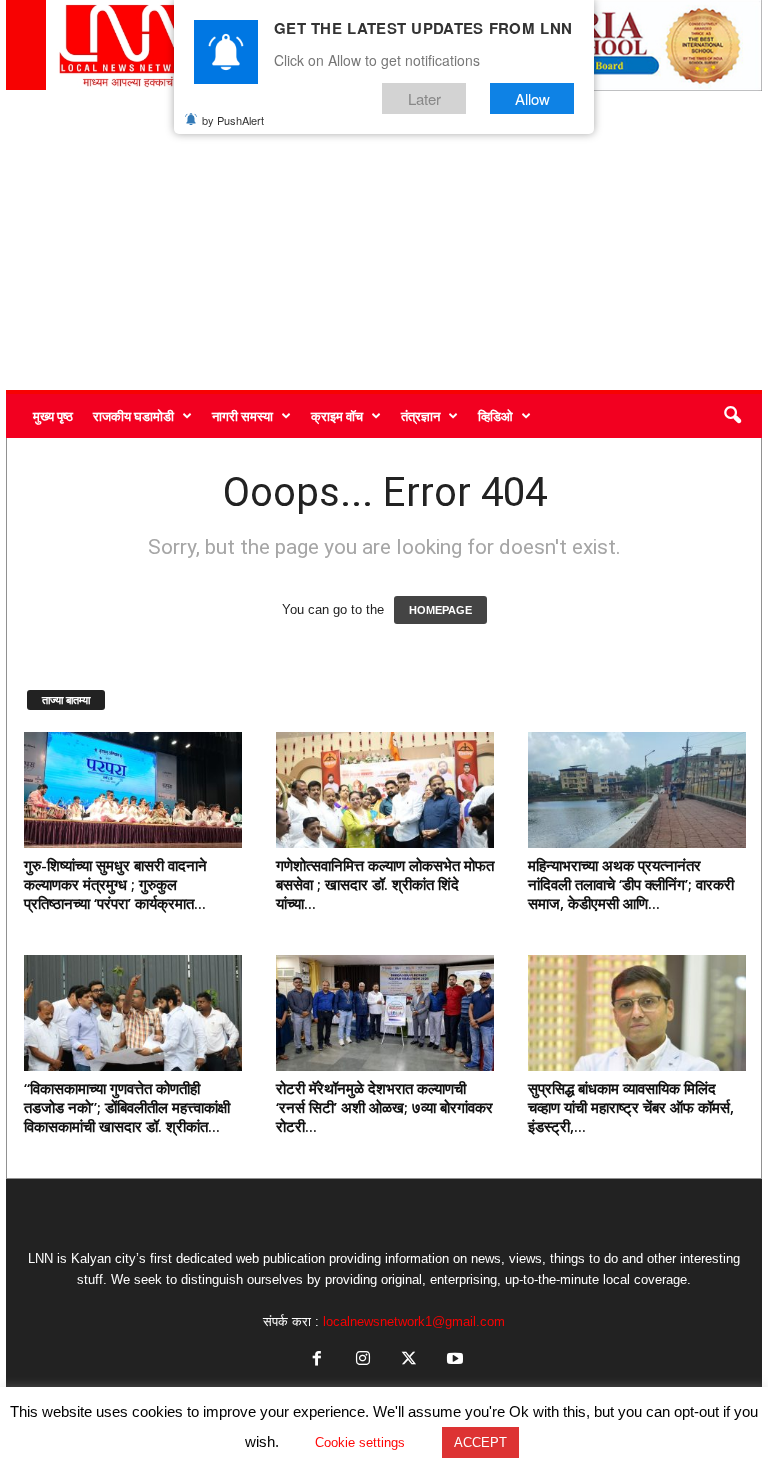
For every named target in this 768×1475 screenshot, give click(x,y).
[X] (409, 1360)
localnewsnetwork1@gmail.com (414, 1321)
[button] (732, 416)
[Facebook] (317, 1360)
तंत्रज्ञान (420, 416)
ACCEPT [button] (480, 1442)
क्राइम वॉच (337, 416)
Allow (532, 98)
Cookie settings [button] (360, 1442)
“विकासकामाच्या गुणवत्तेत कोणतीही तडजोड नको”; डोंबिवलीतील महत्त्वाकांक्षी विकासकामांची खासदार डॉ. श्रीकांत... (127, 1107)
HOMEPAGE (440, 610)
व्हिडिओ (495, 416)
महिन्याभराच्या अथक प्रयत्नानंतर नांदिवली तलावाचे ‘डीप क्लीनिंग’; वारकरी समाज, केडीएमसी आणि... (631, 884)
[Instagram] (363, 1360)
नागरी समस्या (242, 416)
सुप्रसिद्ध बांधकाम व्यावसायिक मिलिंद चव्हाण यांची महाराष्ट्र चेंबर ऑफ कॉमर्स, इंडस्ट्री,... (631, 1107)
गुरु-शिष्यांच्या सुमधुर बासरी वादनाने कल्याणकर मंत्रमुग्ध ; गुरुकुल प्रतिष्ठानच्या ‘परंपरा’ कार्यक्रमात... (115, 884)
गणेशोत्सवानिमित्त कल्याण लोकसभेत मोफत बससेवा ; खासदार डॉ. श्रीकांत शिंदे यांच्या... (385, 884)
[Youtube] (453, 1360)
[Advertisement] (384, 240)
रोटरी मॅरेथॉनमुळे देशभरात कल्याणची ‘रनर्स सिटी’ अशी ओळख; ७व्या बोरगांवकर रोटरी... (384, 1107)
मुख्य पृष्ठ (53, 416)
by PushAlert (233, 120)
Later (424, 98)
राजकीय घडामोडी (133, 416)
